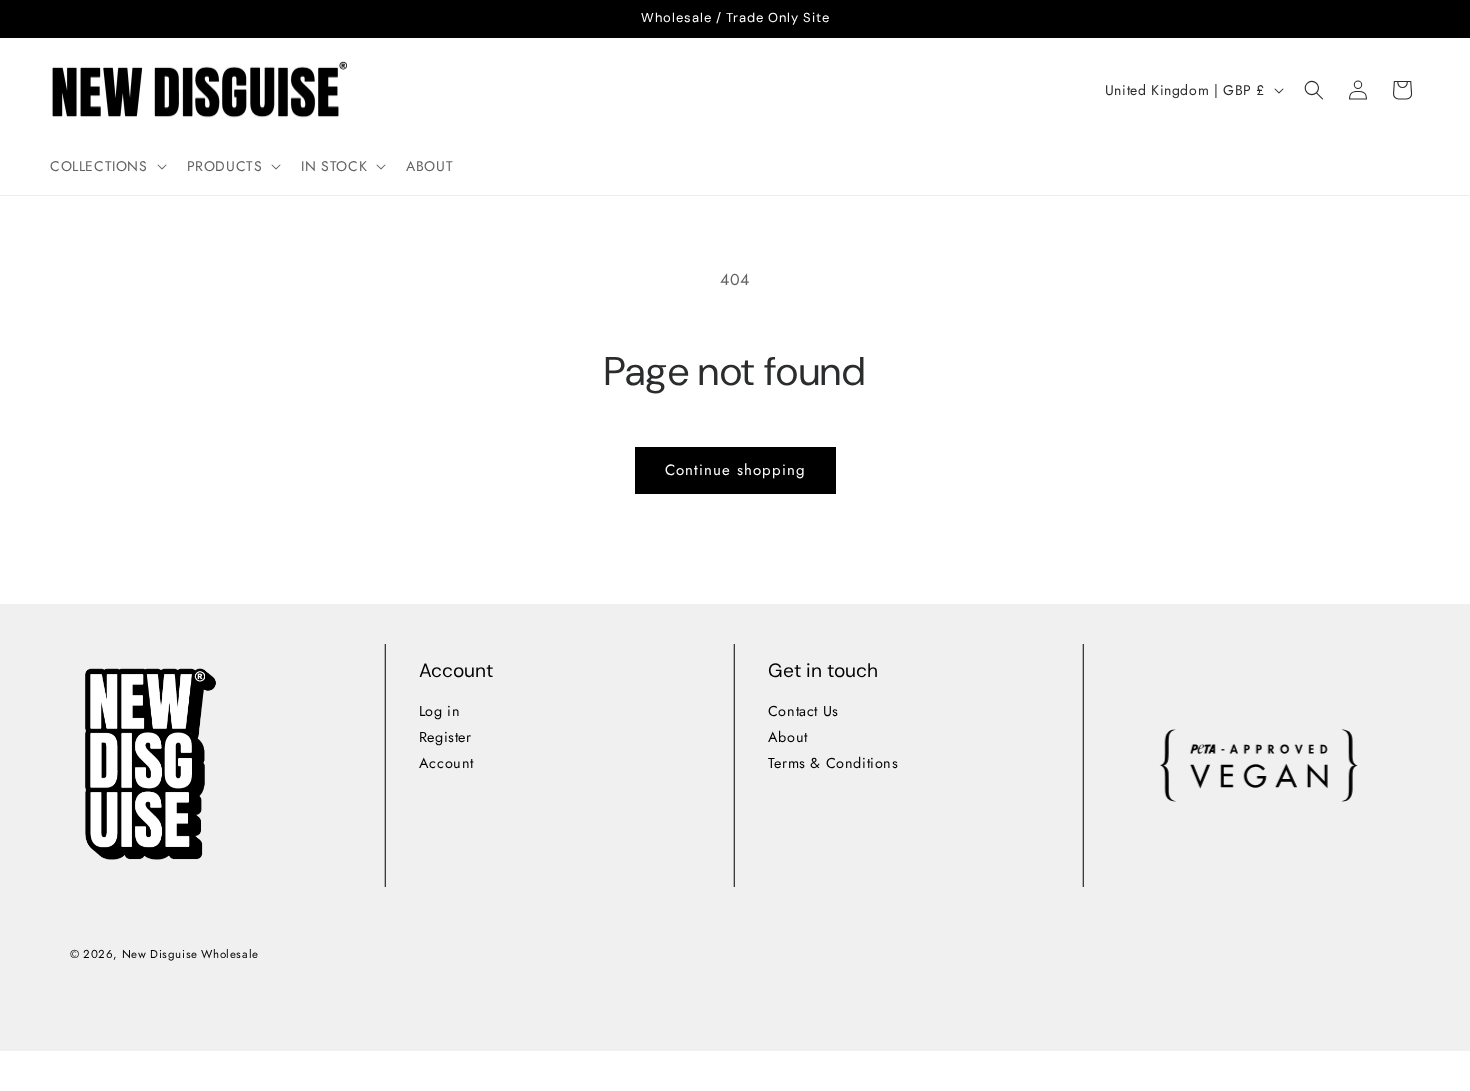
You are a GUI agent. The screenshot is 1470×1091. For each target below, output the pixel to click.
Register (444, 737)
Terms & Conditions (833, 763)
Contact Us (803, 711)
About (788, 737)
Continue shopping (735, 470)
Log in (439, 711)
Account (445, 763)
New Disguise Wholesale (189, 954)
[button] (106, 166)
